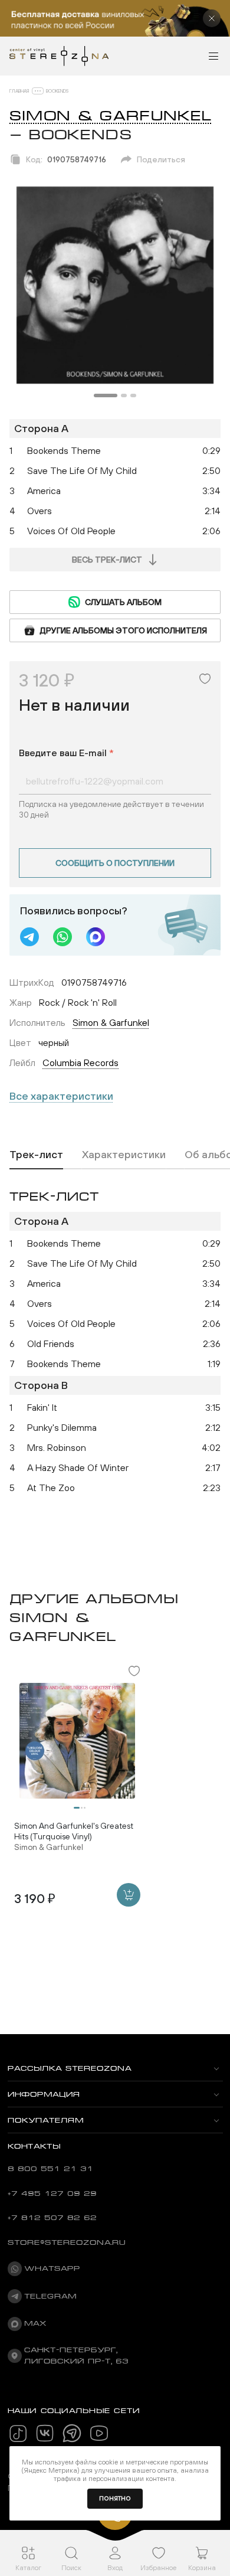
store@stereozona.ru (67, 2242)
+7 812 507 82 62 (52, 2218)
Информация (44, 2094)
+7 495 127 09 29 (52, 2193)
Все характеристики (61, 1096)
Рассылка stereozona (70, 2068)
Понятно (115, 2498)
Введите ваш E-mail (66, 753)
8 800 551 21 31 (50, 2169)
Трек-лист (36, 1154)
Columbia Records (80, 1063)
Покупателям (46, 2120)
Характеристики (124, 1154)
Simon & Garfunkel (111, 116)
